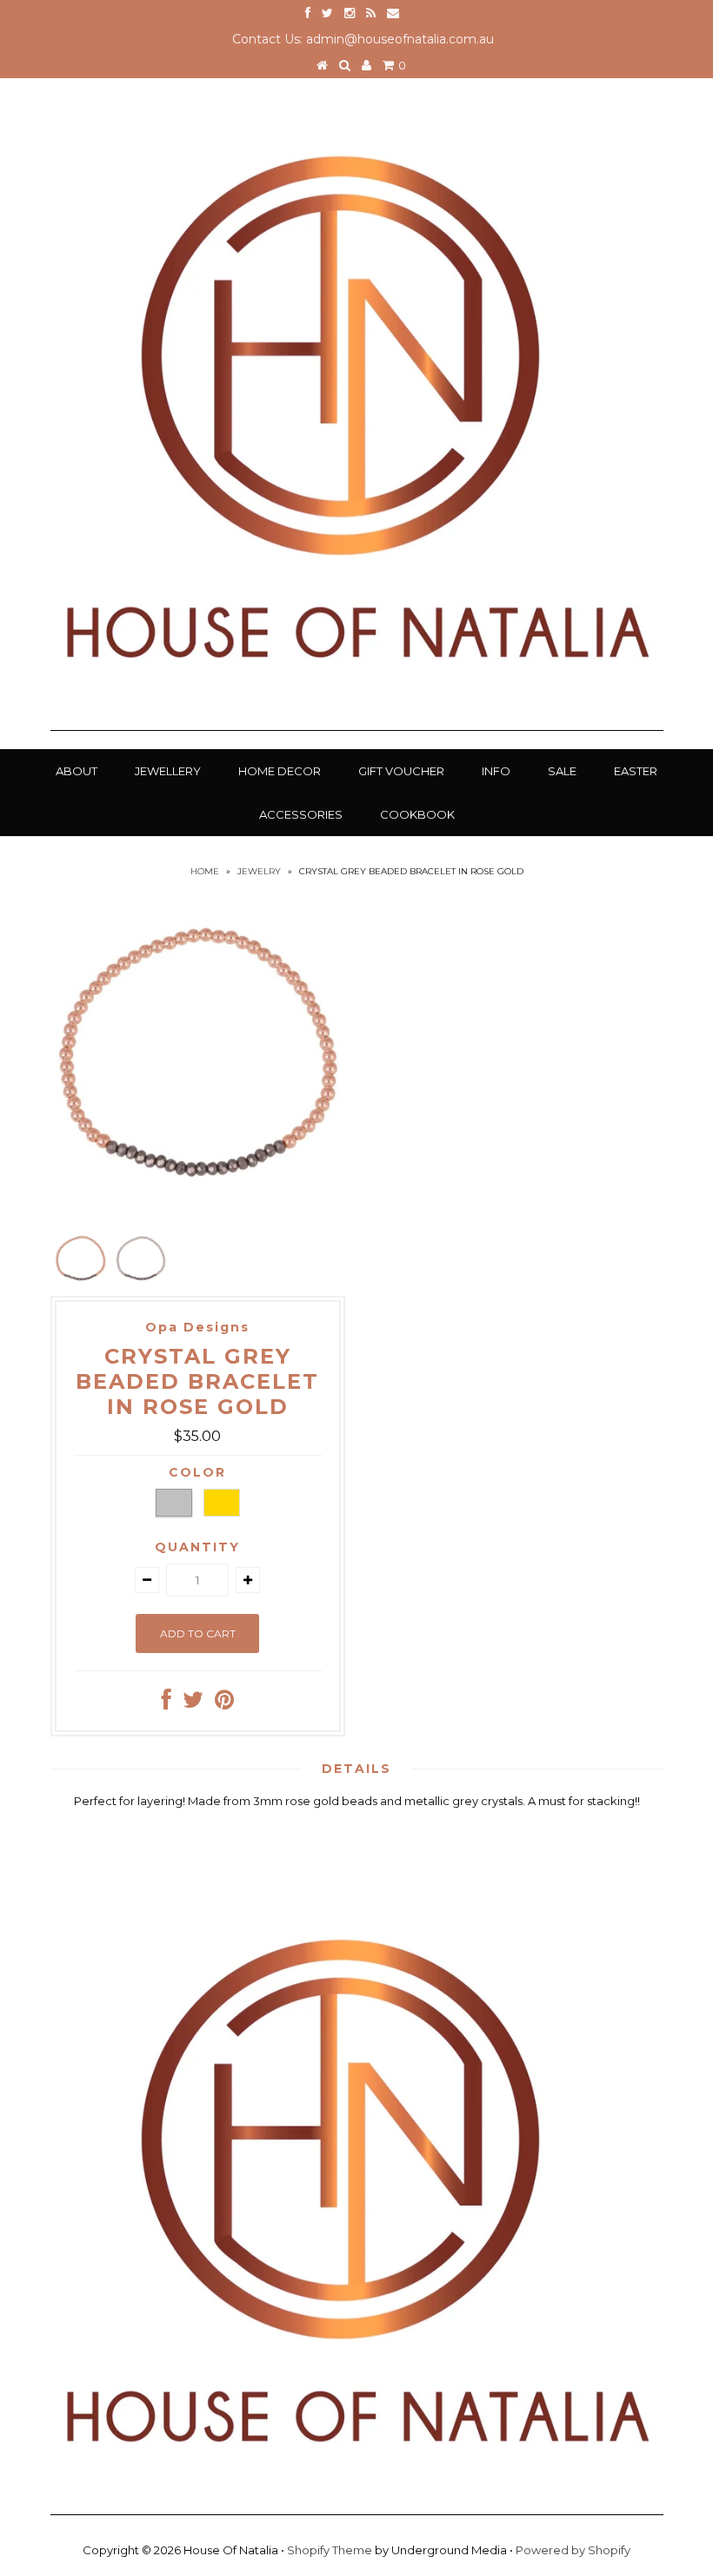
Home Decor (280, 771)
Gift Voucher (401, 771)
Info (496, 771)
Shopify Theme (330, 2550)
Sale (562, 771)
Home (205, 871)
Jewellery (168, 771)
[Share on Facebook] (167, 1703)
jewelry (259, 871)
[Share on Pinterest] (224, 1703)
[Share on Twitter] (193, 1703)
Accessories (301, 814)
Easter (636, 771)
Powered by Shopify (573, 2550)
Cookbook (417, 814)
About (77, 771)
